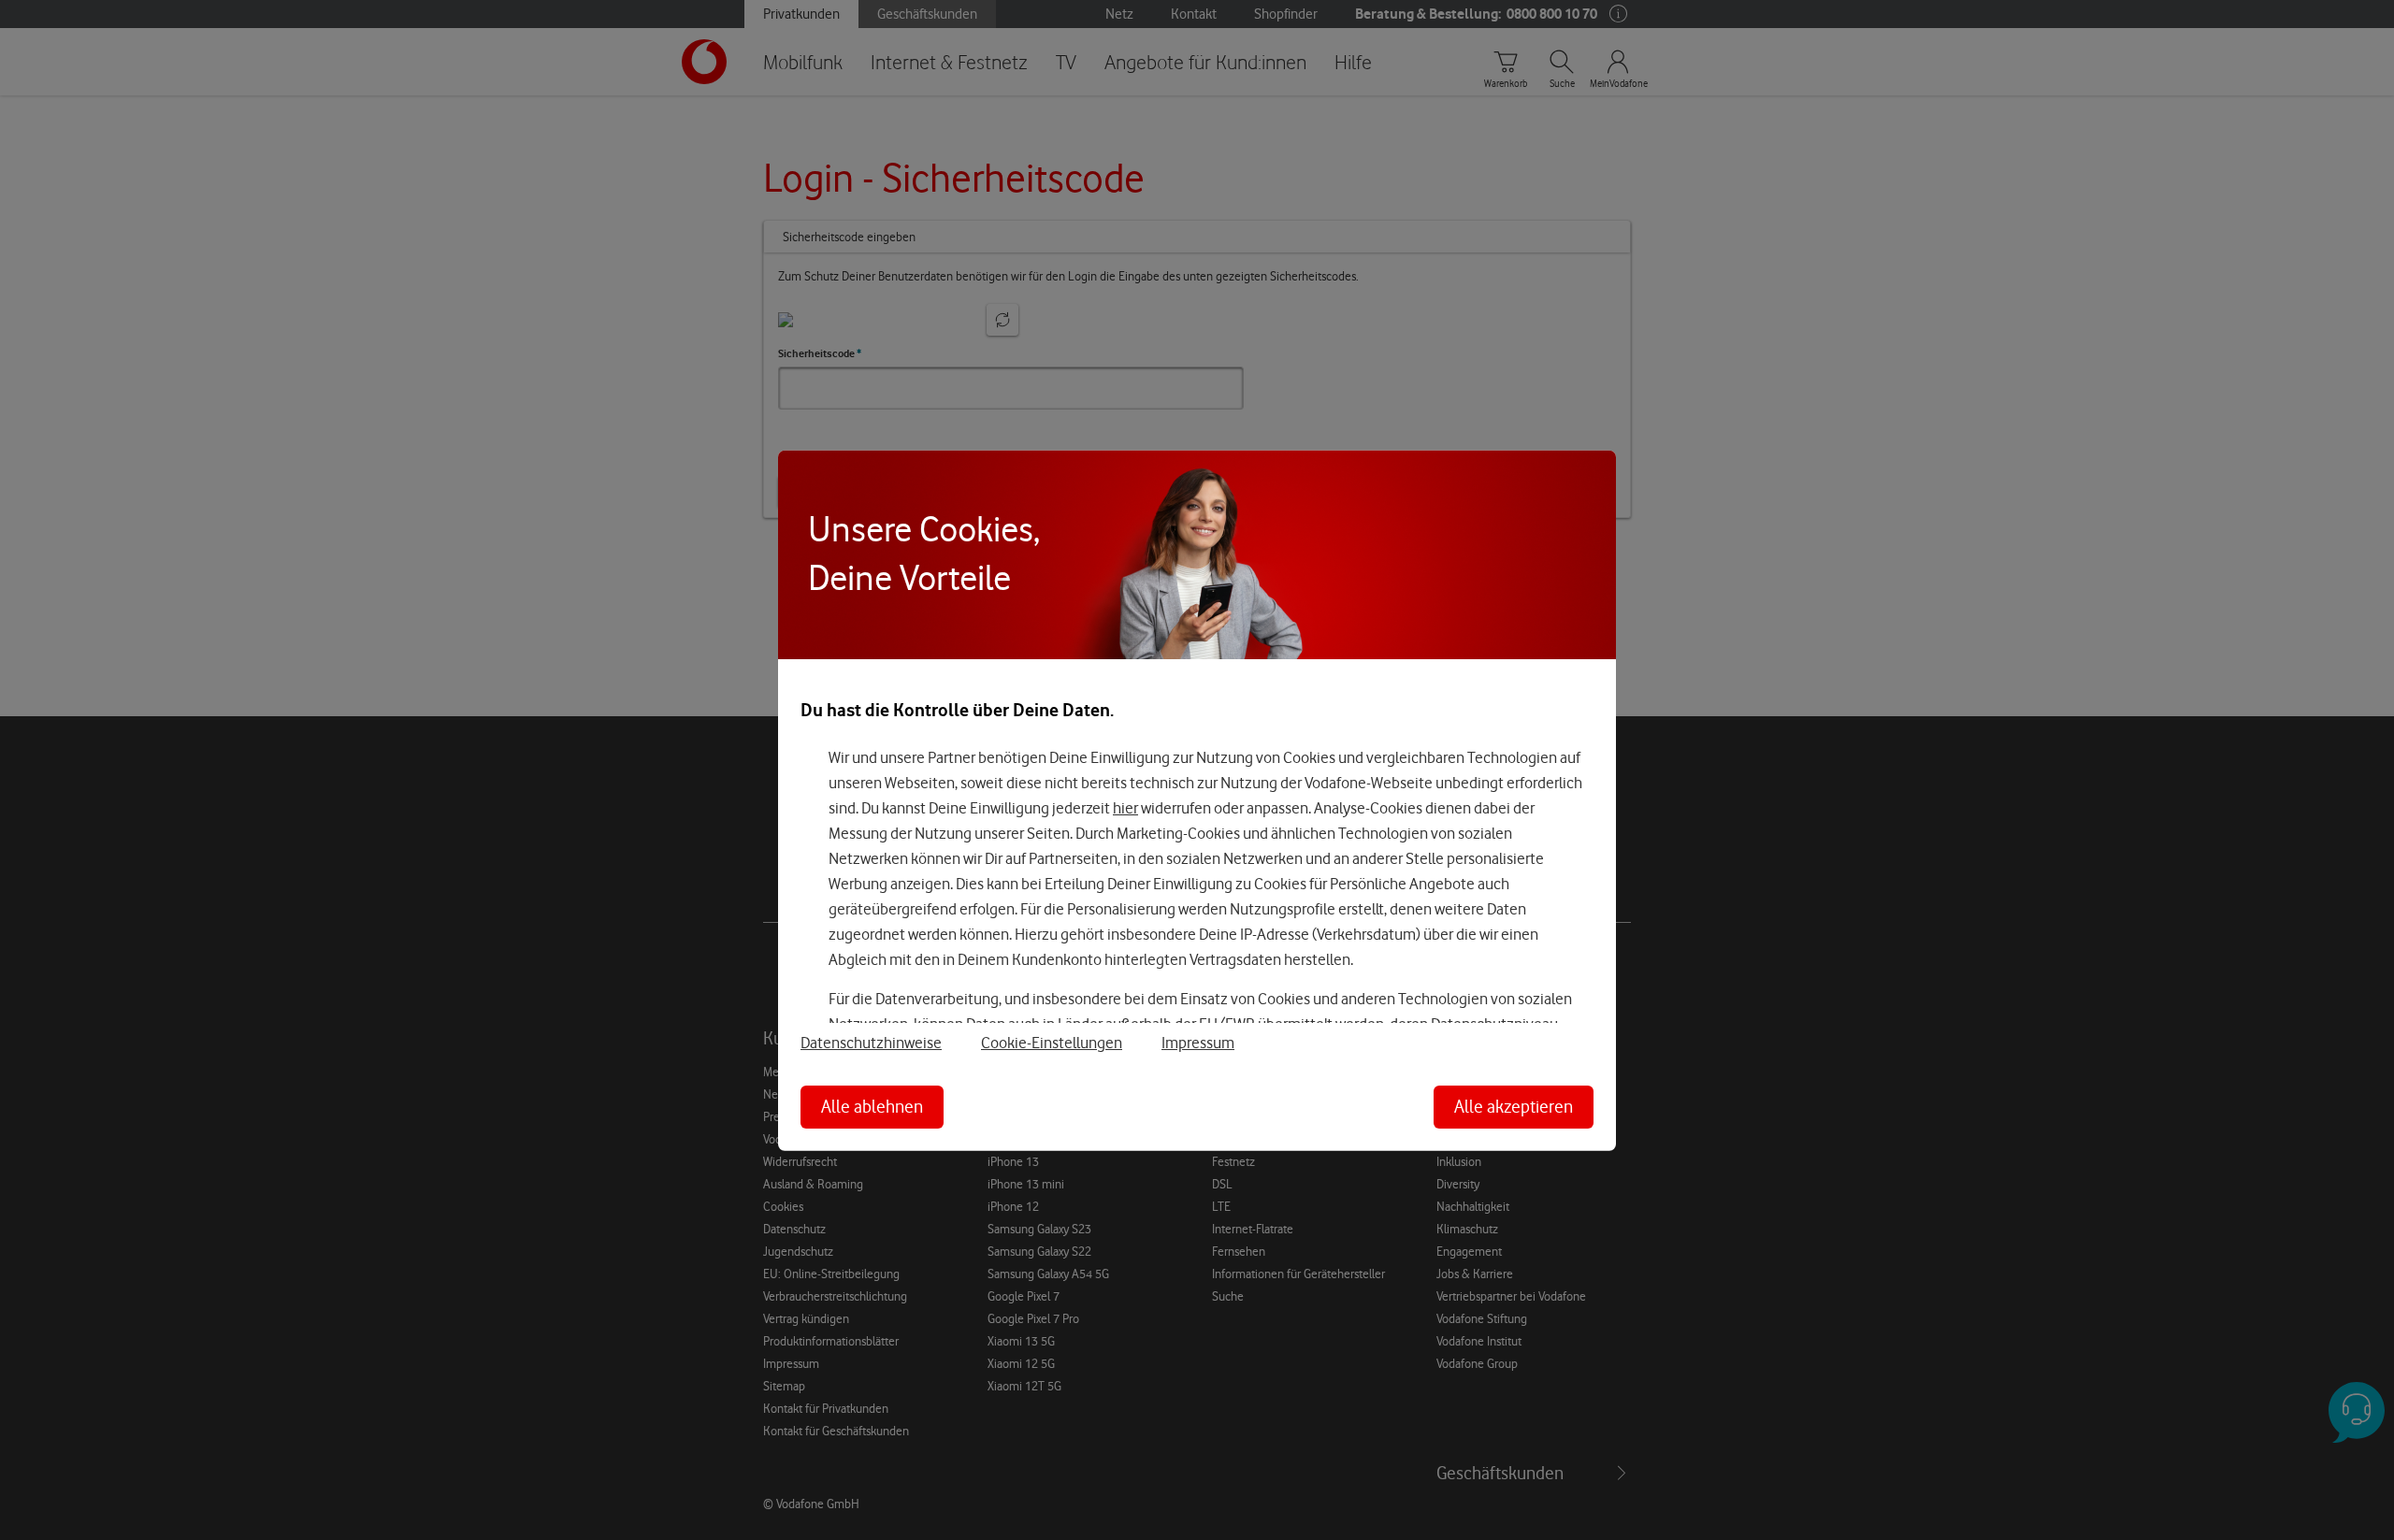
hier (1125, 808)
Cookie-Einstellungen (1052, 1043)
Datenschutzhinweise (871, 1043)
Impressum (1198, 1043)
